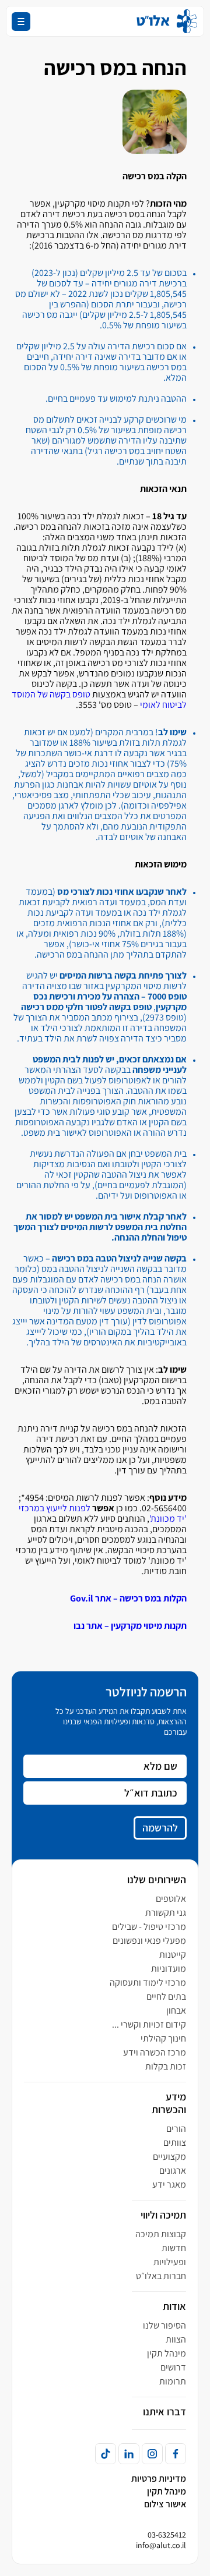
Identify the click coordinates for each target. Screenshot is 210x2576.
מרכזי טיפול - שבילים (149, 1927)
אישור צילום (165, 2504)
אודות (174, 2306)
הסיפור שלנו (164, 2325)
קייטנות (173, 1955)
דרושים (173, 2367)
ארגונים (173, 2171)
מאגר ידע (169, 2185)
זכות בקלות (166, 2066)
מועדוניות (169, 1969)
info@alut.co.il (161, 2545)
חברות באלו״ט (161, 2276)
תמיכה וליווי (163, 2215)
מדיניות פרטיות (159, 2478)
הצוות (176, 2339)
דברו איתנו (164, 2412)
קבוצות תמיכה (161, 2234)
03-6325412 (167, 2535)
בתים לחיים (166, 1996)
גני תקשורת (166, 1913)
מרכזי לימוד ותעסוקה (148, 1983)
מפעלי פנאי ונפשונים (149, 1941)
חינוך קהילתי (163, 2038)
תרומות (173, 2381)
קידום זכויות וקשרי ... (149, 2024)
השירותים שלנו (157, 1879)
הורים (176, 2129)
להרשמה (160, 1828)
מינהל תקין (167, 2353)
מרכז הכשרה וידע (155, 2052)
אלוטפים (171, 1899)
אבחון (176, 2010)
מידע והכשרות (169, 2103)
